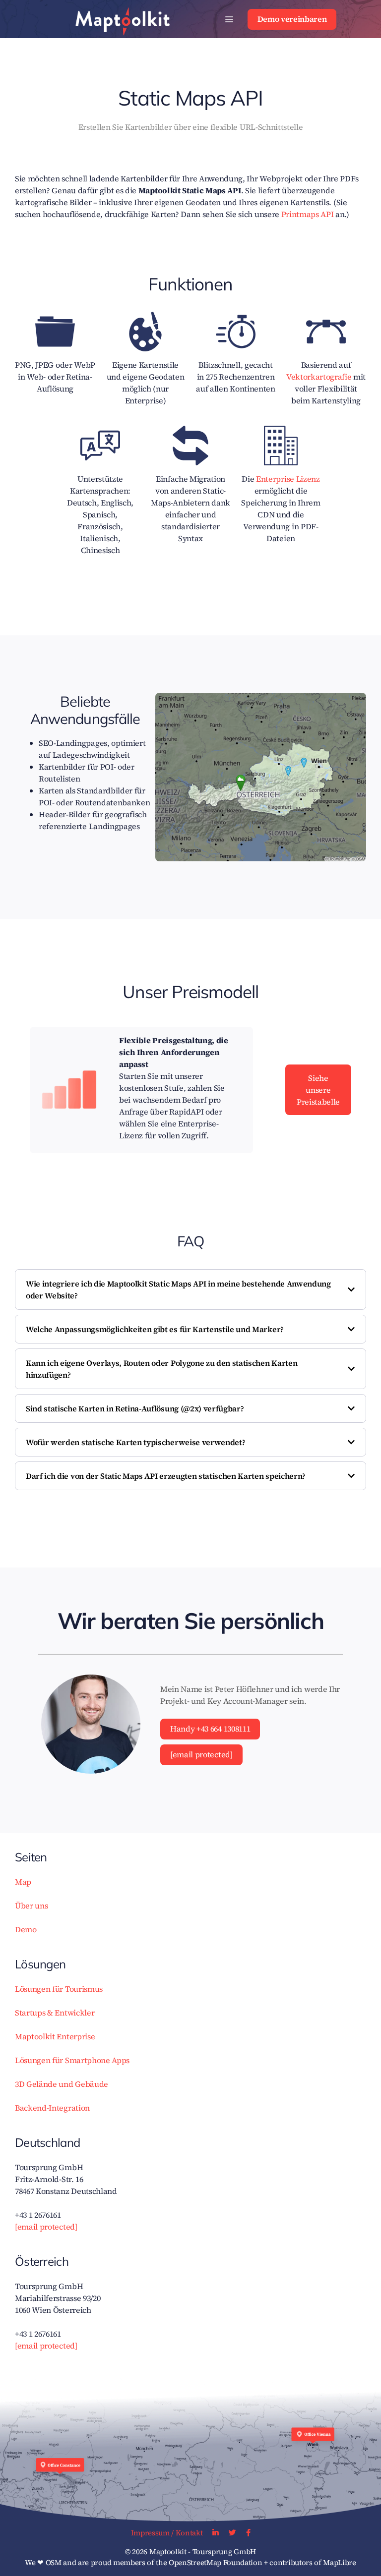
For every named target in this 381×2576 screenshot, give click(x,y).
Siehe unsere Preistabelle (318, 1090)
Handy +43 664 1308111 (210, 1729)
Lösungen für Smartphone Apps (72, 2060)
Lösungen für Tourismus (59, 1989)
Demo (26, 1929)
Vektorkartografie (319, 377)
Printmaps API (308, 214)
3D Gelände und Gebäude (62, 2084)
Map (23, 1882)
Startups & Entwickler (55, 2013)
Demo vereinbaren (292, 19)
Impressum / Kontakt (167, 2533)
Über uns (31, 1905)
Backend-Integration (52, 2108)
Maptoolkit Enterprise (55, 2036)
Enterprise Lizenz (288, 479)
